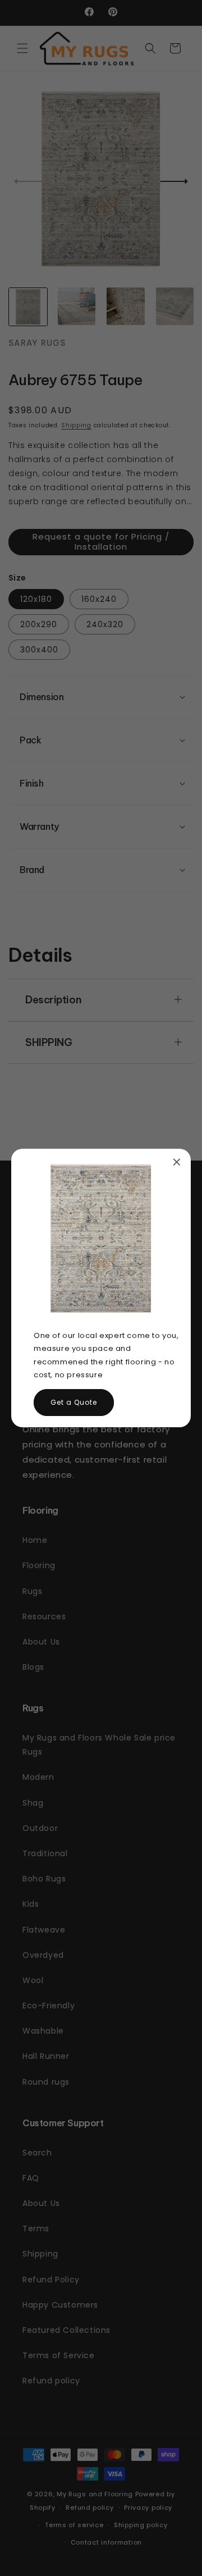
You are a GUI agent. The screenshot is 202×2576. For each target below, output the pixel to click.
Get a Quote (74, 1402)
